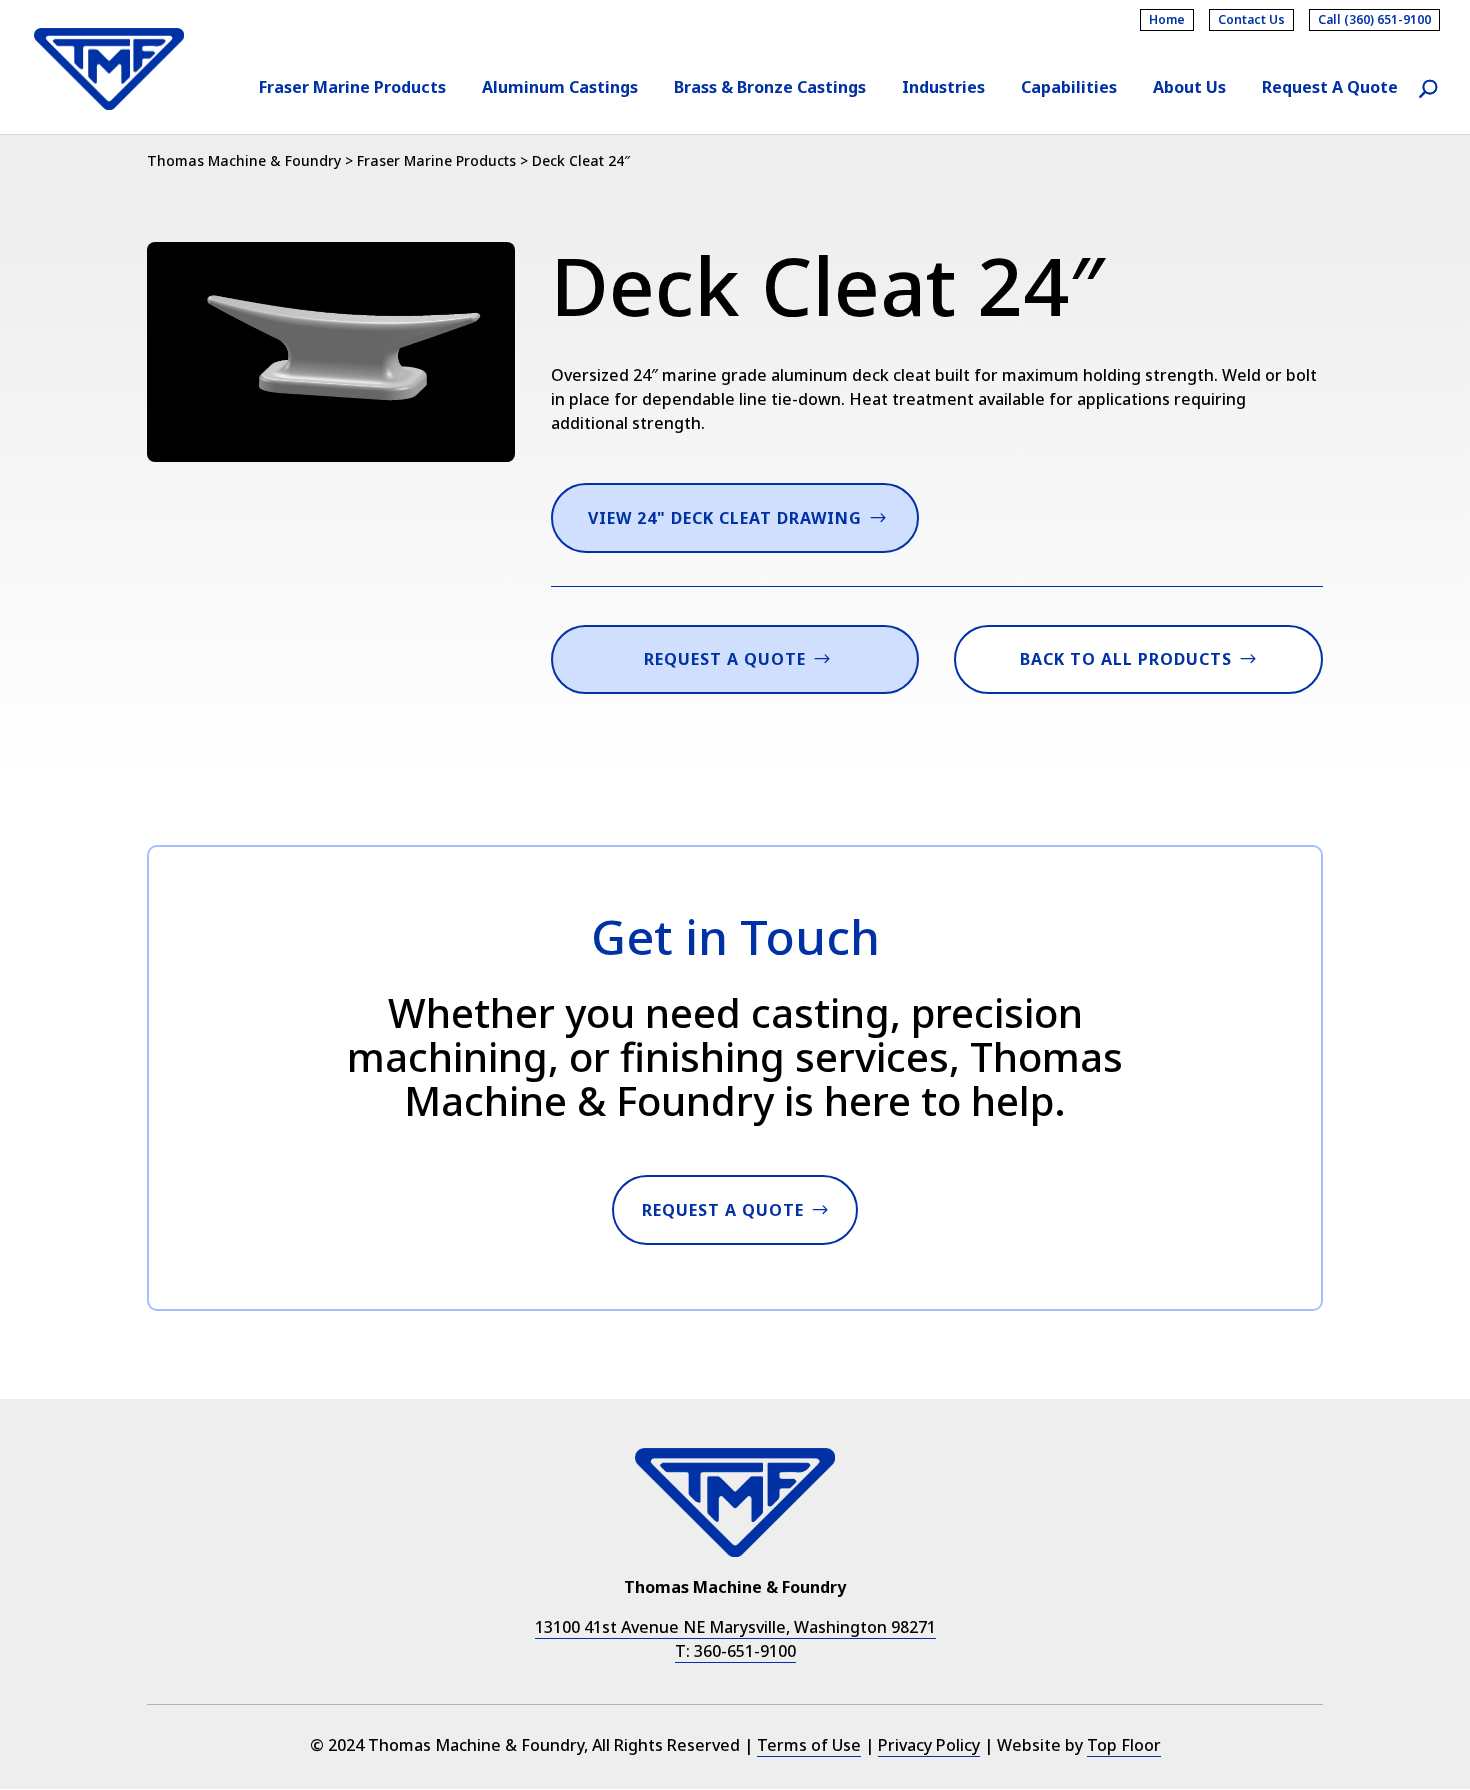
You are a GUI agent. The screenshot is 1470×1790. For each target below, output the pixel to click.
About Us (1189, 89)
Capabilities (1069, 89)
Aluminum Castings (560, 89)
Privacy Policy (929, 1745)
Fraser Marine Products (352, 89)
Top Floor (1124, 1745)
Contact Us (1251, 19)
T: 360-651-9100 (735, 1651)
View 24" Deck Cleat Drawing (725, 518)
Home (1167, 19)
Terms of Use (809, 1745)
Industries (943, 89)
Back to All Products (1126, 659)
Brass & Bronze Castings (770, 89)
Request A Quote (1330, 89)
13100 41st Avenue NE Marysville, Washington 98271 (735, 1627)
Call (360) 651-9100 (1374, 19)
